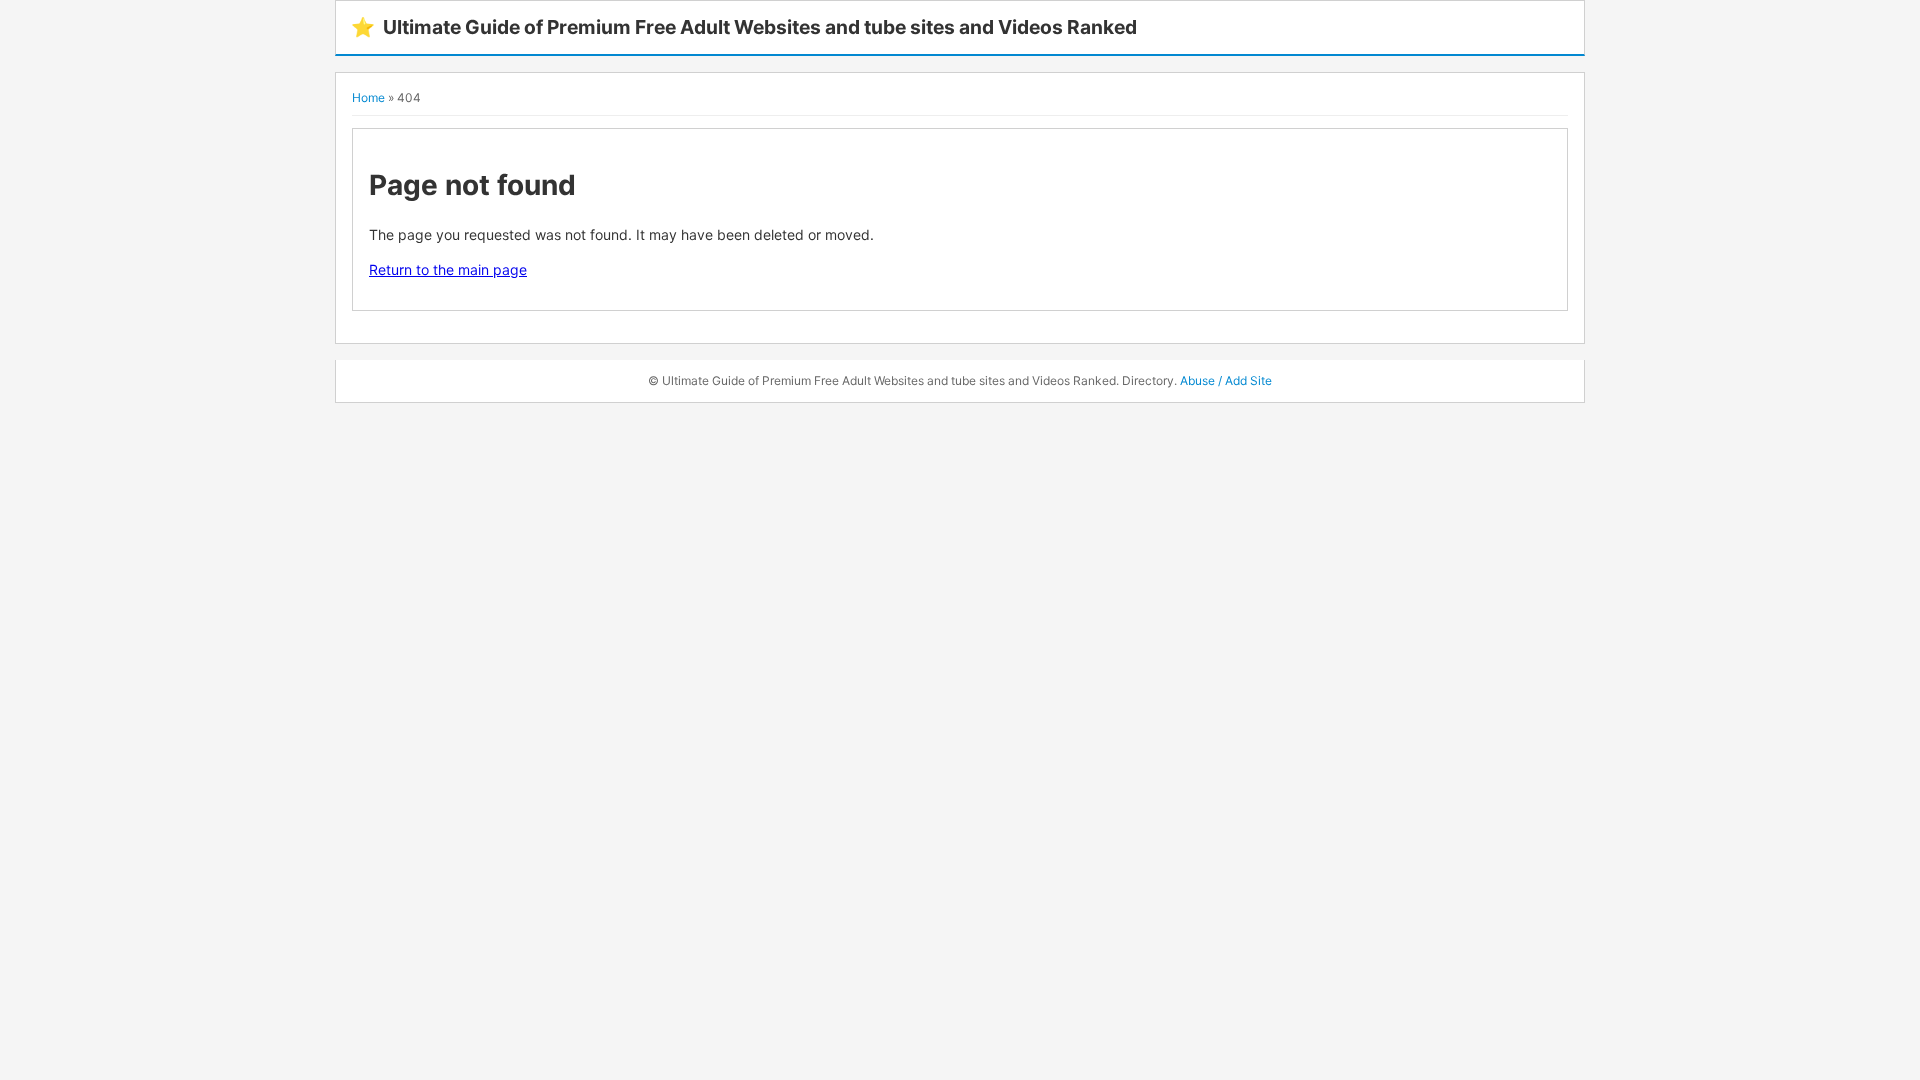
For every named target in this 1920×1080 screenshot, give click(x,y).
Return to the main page (448, 269)
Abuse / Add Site (1226, 380)
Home (368, 97)
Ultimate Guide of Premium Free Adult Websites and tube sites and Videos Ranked (744, 27)
